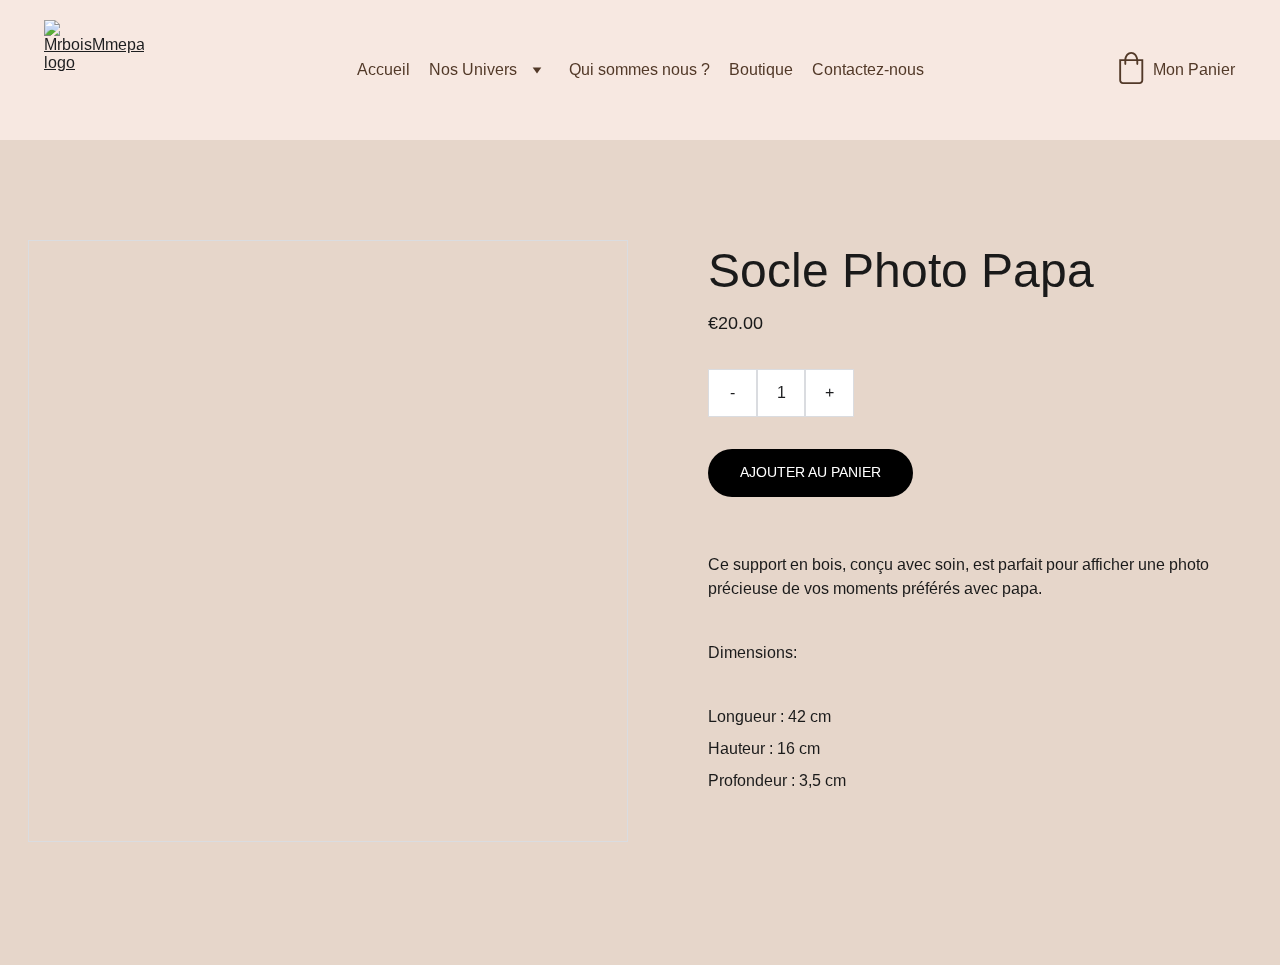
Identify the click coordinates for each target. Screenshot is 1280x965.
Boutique (761, 69)
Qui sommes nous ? (639, 69)
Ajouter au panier (810, 472)
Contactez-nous (868, 69)
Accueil (383, 69)
